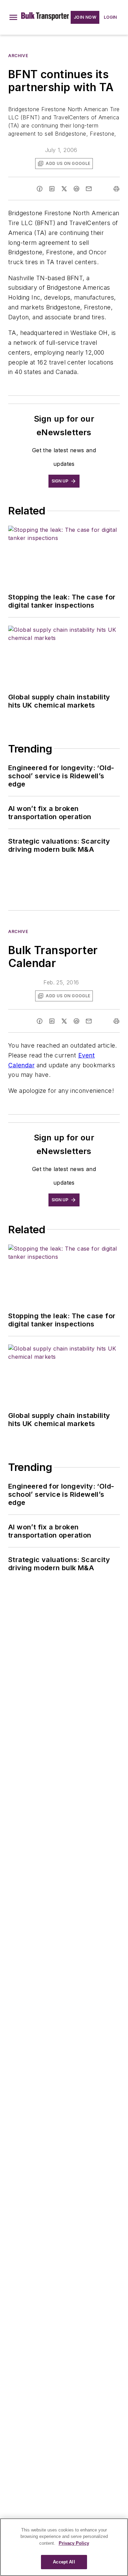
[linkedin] (52, 189)
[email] (89, 189)
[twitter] (64, 189)
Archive (18, 56)
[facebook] (40, 189)
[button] (13, 17)
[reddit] (76, 189)
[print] (116, 189)
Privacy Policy (74, 2543)
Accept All (64, 2562)
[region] (64, 2547)
